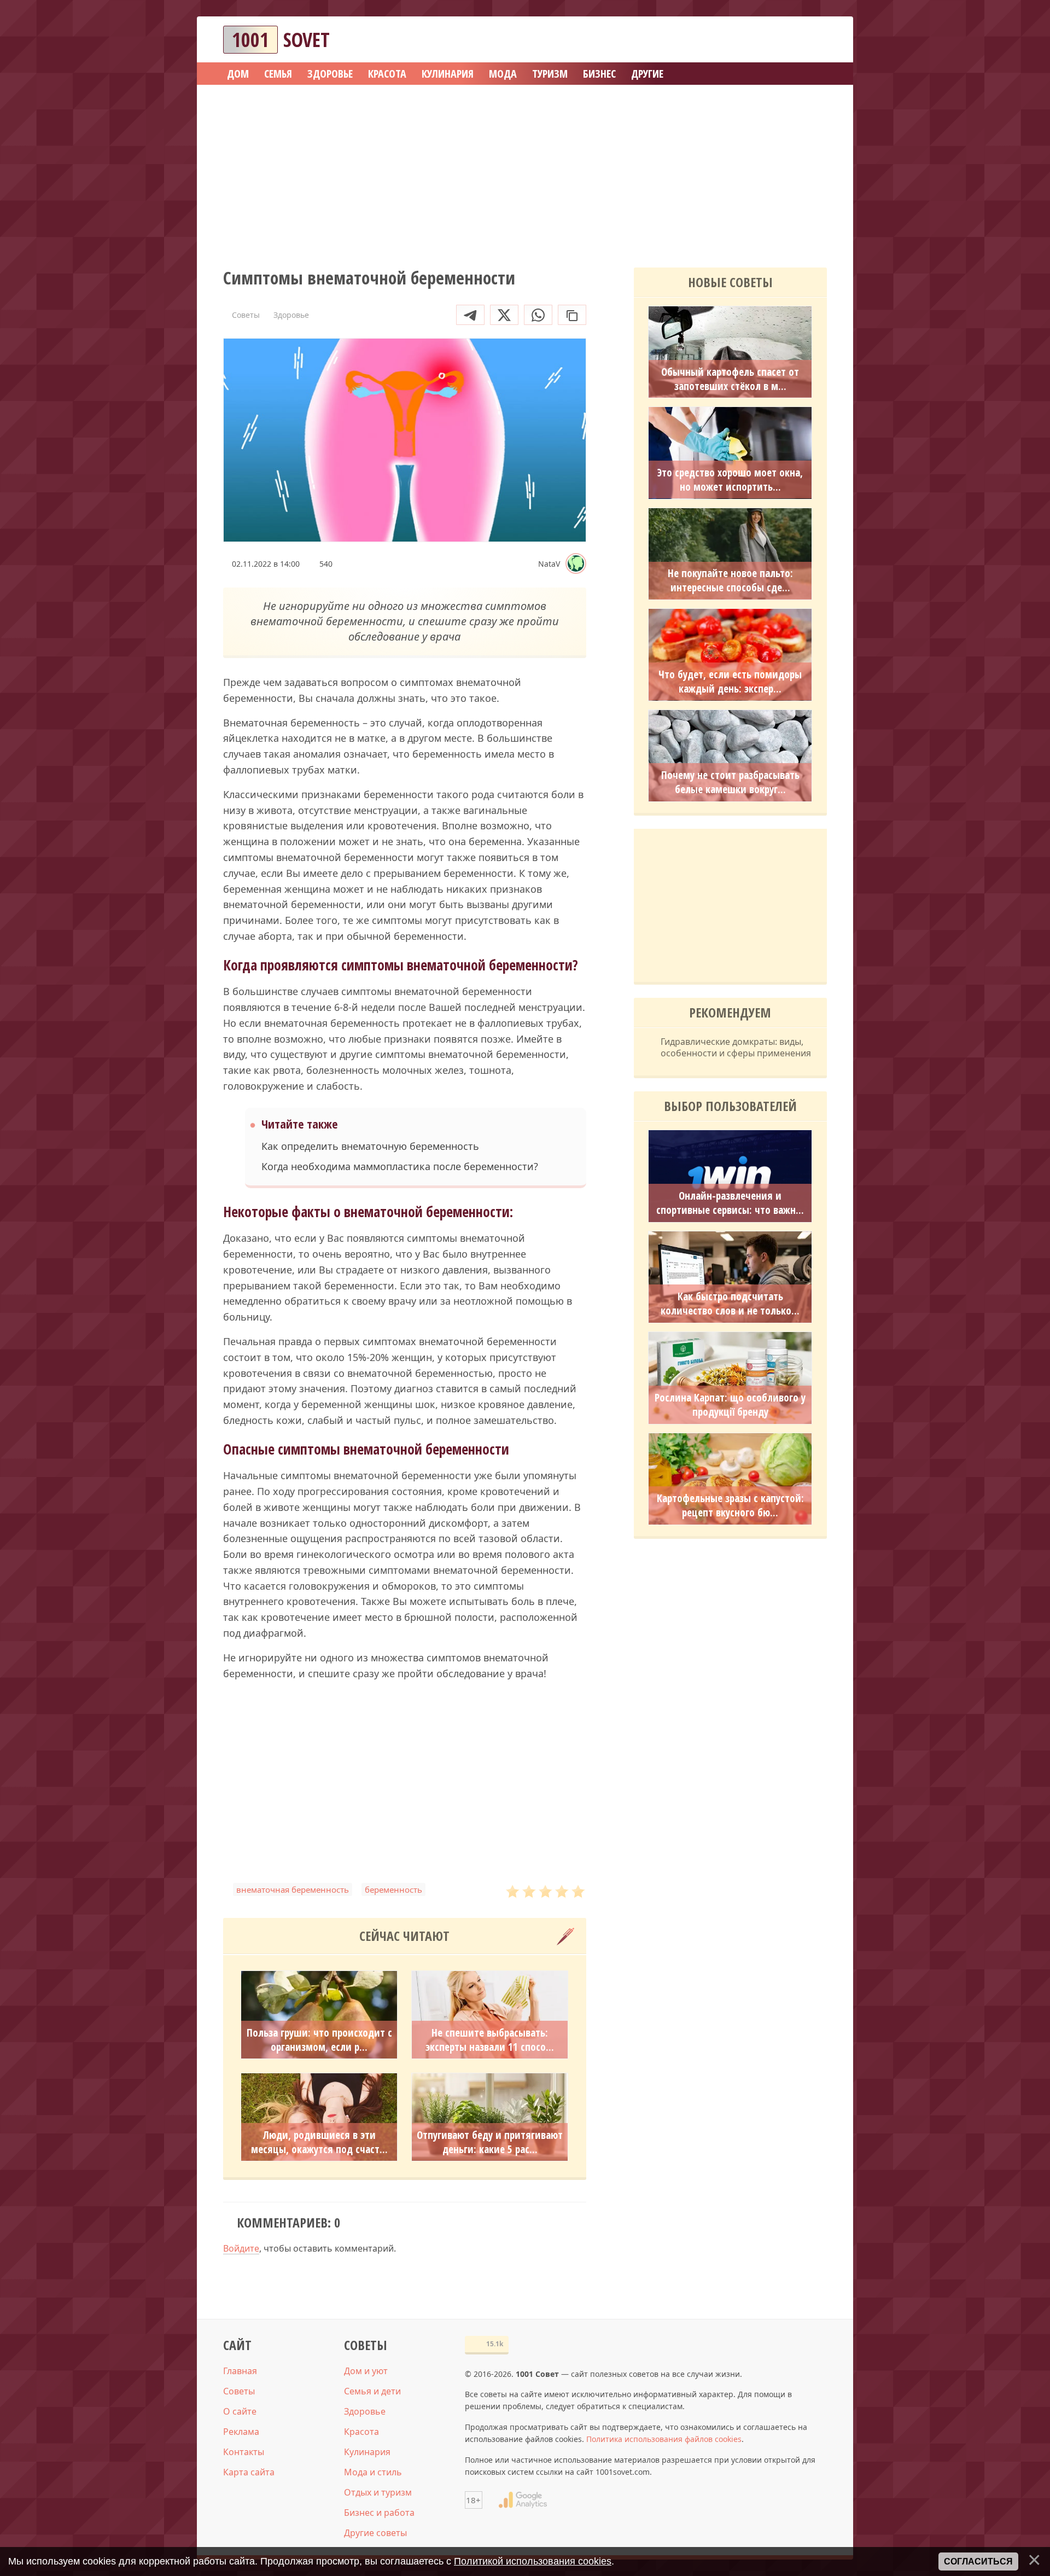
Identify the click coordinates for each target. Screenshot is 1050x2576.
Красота (361, 2432)
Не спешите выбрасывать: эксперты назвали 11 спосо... (490, 2040)
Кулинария (367, 2452)
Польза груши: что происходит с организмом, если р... (319, 2040)
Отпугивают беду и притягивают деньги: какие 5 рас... (490, 2142)
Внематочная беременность (293, 1889)
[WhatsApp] (538, 315)
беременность (393, 1889)
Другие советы (375, 2533)
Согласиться (978, 2562)
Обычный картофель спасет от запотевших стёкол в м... (730, 379)
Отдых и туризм (378, 2492)
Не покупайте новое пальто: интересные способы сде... (730, 580)
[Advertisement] (525, 172)
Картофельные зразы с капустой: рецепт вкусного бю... (730, 1505)
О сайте (240, 2411)
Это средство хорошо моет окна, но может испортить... (730, 480)
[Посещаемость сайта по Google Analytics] (523, 2500)
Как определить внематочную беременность (370, 1146)
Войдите (241, 2248)
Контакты (244, 2452)
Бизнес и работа (379, 2513)
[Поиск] (779, 40)
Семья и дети (372, 2391)
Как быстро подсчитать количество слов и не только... (730, 1304)
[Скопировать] (572, 315)
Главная (240, 2371)
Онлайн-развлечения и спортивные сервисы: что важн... (730, 1203)
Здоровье (365, 2411)
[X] (504, 315)
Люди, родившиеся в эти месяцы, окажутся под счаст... (319, 2142)
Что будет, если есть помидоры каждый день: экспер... (730, 682)
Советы (239, 2391)
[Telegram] (470, 315)
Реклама (241, 2432)
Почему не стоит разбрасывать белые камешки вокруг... (730, 782)
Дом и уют (366, 2371)
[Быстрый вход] (812, 40)
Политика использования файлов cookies (664, 2439)
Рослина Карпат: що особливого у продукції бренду (730, 1405)
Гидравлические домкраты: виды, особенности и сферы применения (736, 1048)
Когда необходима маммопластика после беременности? (400, 1167)
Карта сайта (249, 2472)
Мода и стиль (373, 2472)
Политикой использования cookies (533, 2561)
